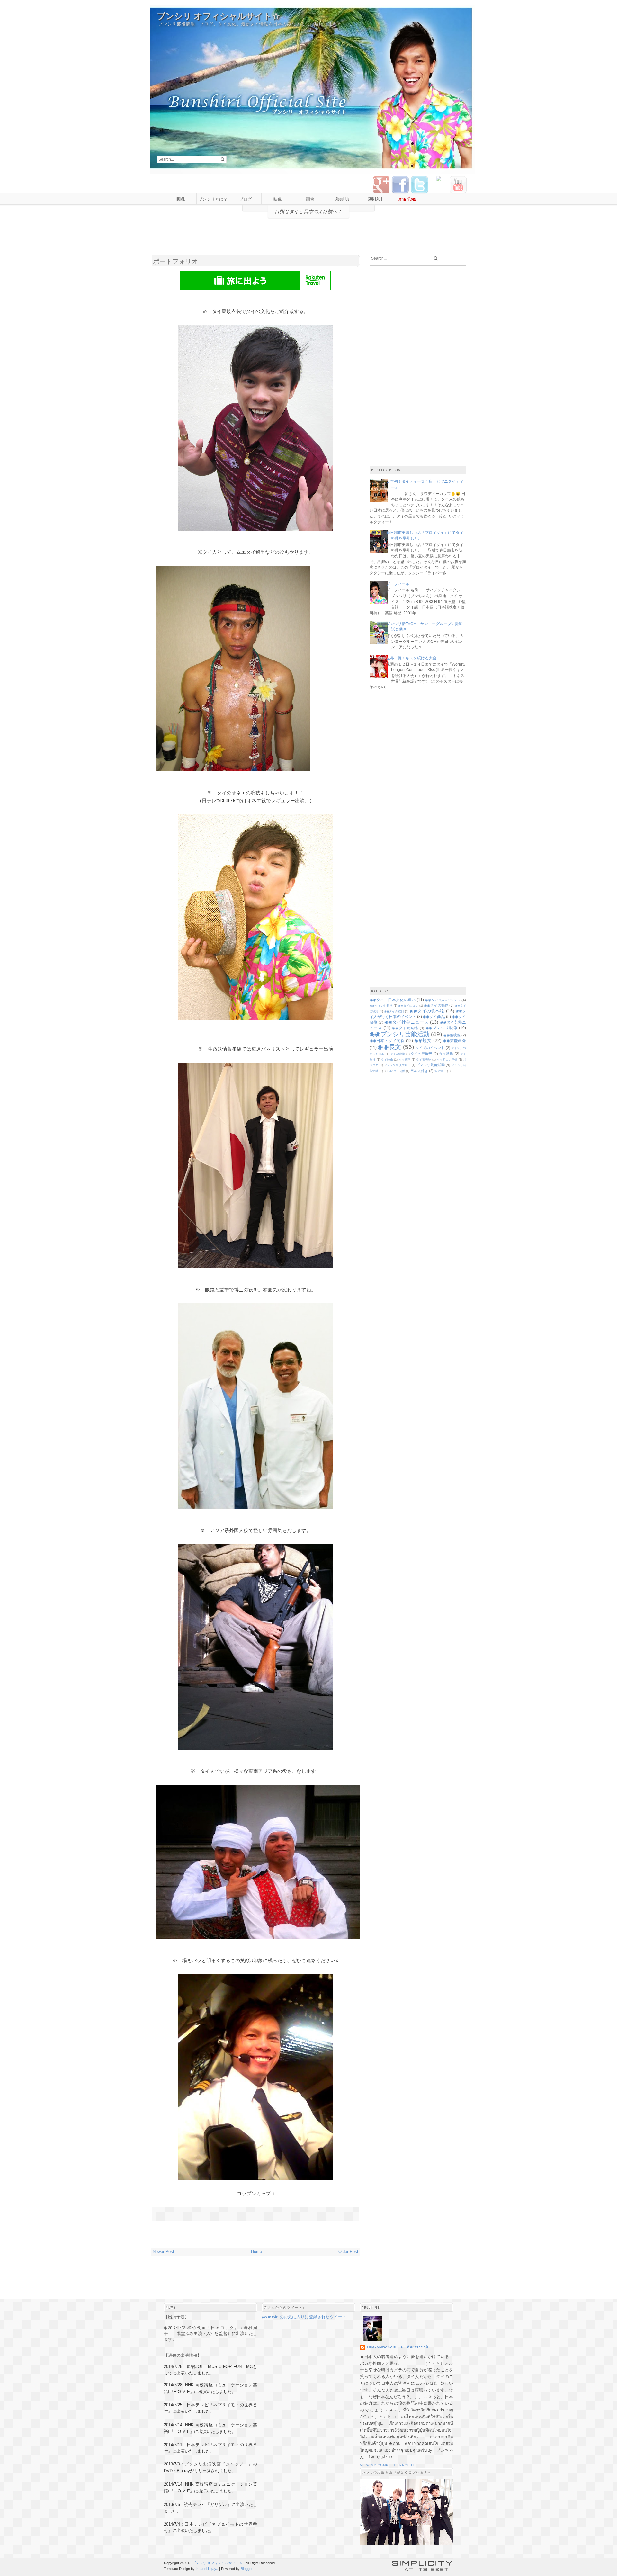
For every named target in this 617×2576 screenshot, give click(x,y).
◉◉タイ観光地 (405, 1028)
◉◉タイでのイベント (443, 1000)
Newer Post (163, 2252)
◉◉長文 (389, 1047)
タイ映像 (387, 1060)
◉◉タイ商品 (434, 1016)
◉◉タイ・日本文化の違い (393, 1000)
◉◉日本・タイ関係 (387, 1041)
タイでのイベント (430, 1048)
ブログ (245, 199)
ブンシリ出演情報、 (397, 1065)
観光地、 (440, 1071)
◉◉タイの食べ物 (427, 1011)
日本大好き (419, 1071)
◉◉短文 (423, 1040)
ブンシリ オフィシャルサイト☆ (219, 16)
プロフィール (398, 584)
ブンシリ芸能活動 (430, 1065)
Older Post (348, 2252)
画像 (310, 199)
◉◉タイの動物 (436, 1005)
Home (256, 2252)
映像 (278, 199)
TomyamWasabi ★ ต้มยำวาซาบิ (397, 2347)
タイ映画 (405, 1060)
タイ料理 (446, 1054)
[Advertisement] (308, 239)
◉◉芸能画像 (455, 1041)
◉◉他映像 (452, 1035)
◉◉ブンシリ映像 (442, 1028)
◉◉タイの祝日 (394, 1011)
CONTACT (375, 199)
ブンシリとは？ (213, 199)
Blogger (247, 2569)
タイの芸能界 (422, 1054)
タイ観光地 (424, 1060)
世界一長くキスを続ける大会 (411, 658)
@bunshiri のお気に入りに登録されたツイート (304, 2317)
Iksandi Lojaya (207, 2569)
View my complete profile (388, 2465)
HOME (180, 199)
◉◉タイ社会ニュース (407, 1022)
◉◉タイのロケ (408, 1006)
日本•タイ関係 (396, 1071)
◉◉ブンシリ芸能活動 (399, 1034)
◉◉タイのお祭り (381, 1006)
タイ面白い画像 (447, 1060)
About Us (343, 199)
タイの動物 (398, 1054)
